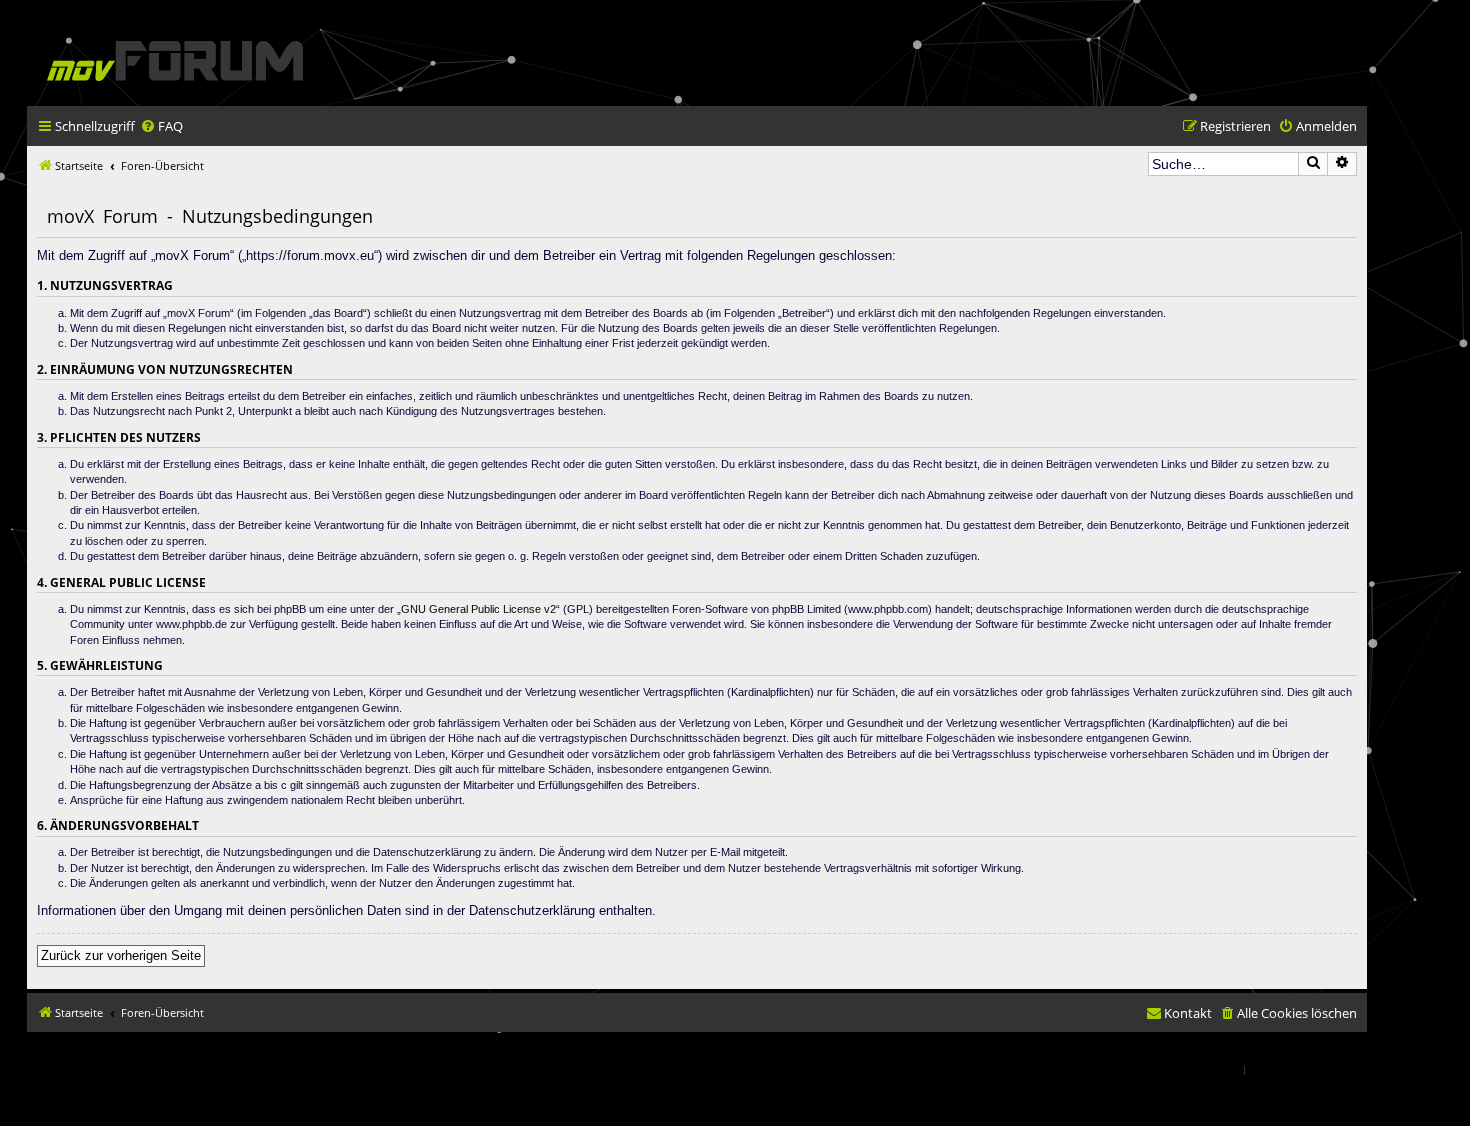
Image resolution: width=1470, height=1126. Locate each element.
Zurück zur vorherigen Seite (121, 955)
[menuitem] (161, 126)
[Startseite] (175, 60)
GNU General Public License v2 (478, 609)
